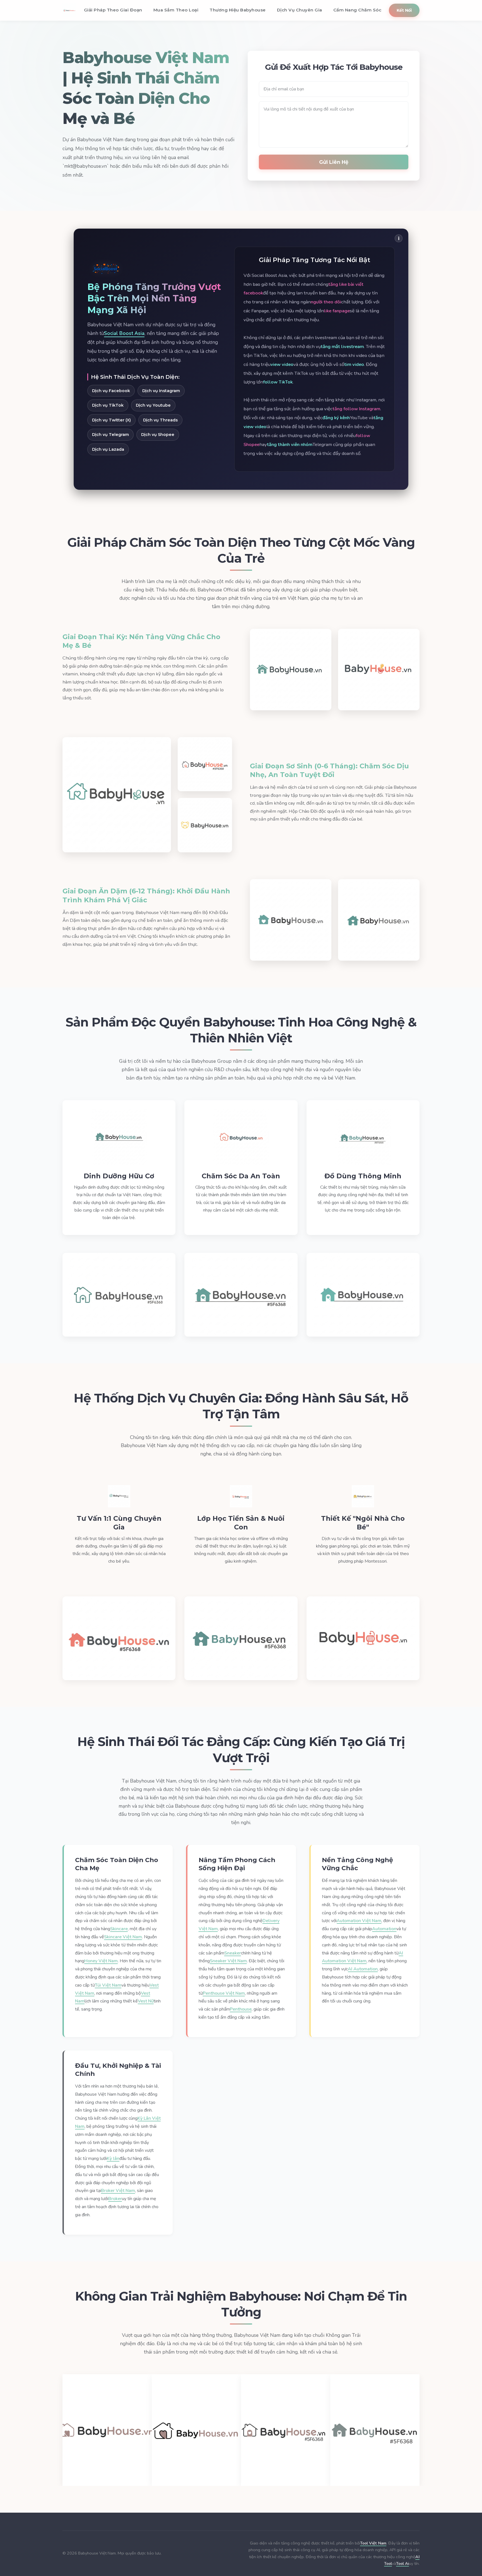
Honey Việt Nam (101, 1961)
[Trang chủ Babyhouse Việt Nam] (69, 10)
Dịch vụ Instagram (161, 391)
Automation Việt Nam (359, 1921)
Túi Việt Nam (108, 1985)
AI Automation (363, 1969)
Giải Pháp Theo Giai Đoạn (113, 10)
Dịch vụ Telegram (110, 435)
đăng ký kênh (336, 418)
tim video (354, 364)
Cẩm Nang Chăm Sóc (357, 10)
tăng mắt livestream (342, 346)
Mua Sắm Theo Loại (176, 10)
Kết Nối (404, 10)
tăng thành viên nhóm (290, 444)
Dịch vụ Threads (160, 420)
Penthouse (241, 2009)
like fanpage (337, 311)
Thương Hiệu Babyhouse (238, 10)
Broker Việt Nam (118, 2191)
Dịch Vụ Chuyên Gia (300, 10)
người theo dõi (326, 302)
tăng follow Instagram (356, 409)
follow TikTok (278, 382)
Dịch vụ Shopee (158, 435)
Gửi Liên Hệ (334, 162)
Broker (115, 2199)
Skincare (119, 1929)
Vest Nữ (146, 2001)
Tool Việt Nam (373, 2543)
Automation (384, 1929)
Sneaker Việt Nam (228, 1961)
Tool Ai (403, 2563)
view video (282, 364)
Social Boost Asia (124, 333)
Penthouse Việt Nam (224, 1993)
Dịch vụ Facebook (111, 391)
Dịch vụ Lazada (108, 449)
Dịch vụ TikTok (108, 405)
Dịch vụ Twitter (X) (111, 420)
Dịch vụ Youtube (153, 405)
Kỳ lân (113, 2158)
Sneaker (233, 1953)
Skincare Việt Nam (123, 1937)
